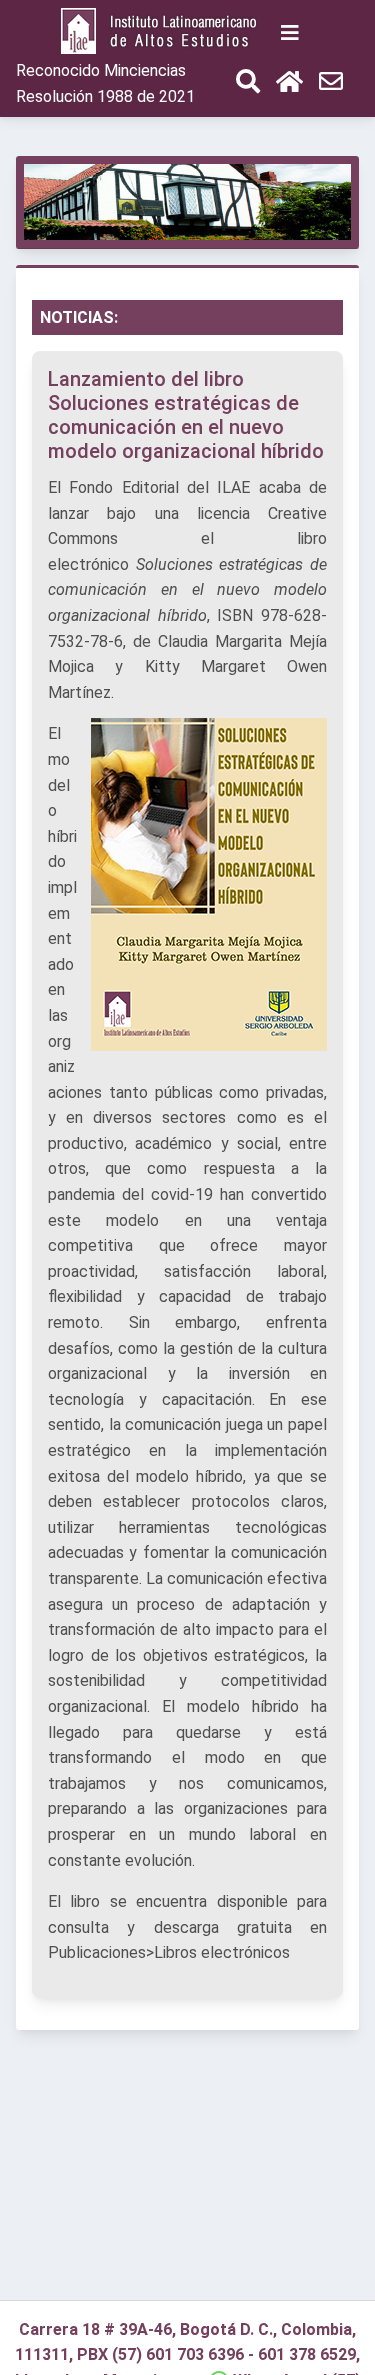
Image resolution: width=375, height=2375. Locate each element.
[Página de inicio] (163, 33)
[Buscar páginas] (248, 83)
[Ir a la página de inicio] (289, 83)
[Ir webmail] (331, 83)
